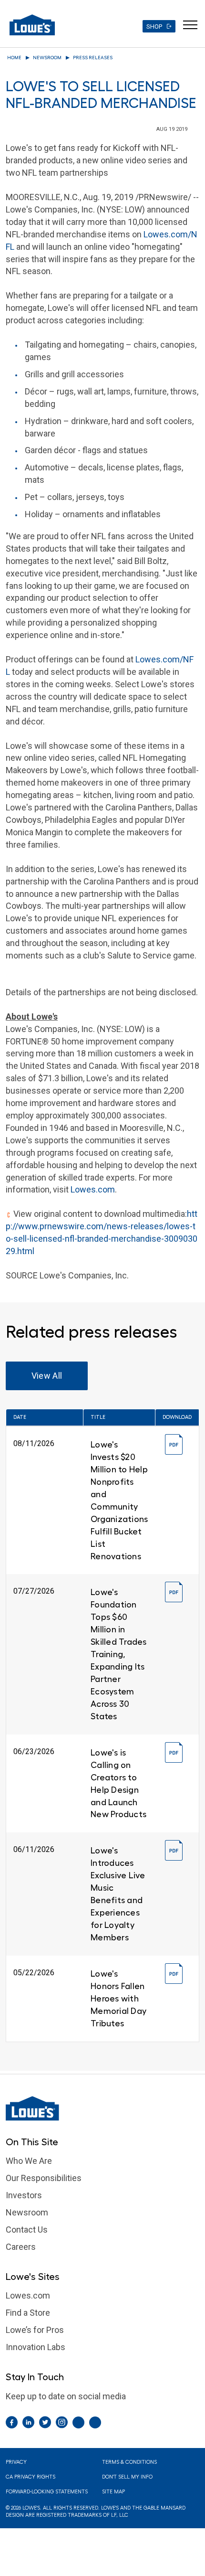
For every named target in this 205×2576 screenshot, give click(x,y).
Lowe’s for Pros (35, 2330)
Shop (154, 27)
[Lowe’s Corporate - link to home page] (32, 25)
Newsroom (47, 58)
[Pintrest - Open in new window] (78, 2422)
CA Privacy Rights (31, 2477)
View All (47, 1376)
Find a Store (28, 2313)
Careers (21, 2247)
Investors (24, 2195)
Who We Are (29, 2161)
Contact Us (27, 2230)
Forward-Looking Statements (47, 2492)
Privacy (16, 2462)
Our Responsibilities (44, 2178)
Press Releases (93, 58)
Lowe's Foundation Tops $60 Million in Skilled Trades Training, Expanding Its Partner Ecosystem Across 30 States (119, 1654)
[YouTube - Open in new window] (95, 2422)
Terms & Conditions (129, 2462)
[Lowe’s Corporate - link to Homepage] (102, 2108)
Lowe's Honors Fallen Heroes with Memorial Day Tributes (118, 1999)
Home (14, 58)
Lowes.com (93, 1189)
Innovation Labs (36, 2347)
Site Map (113, 2492)
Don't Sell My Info (127, 2477)
